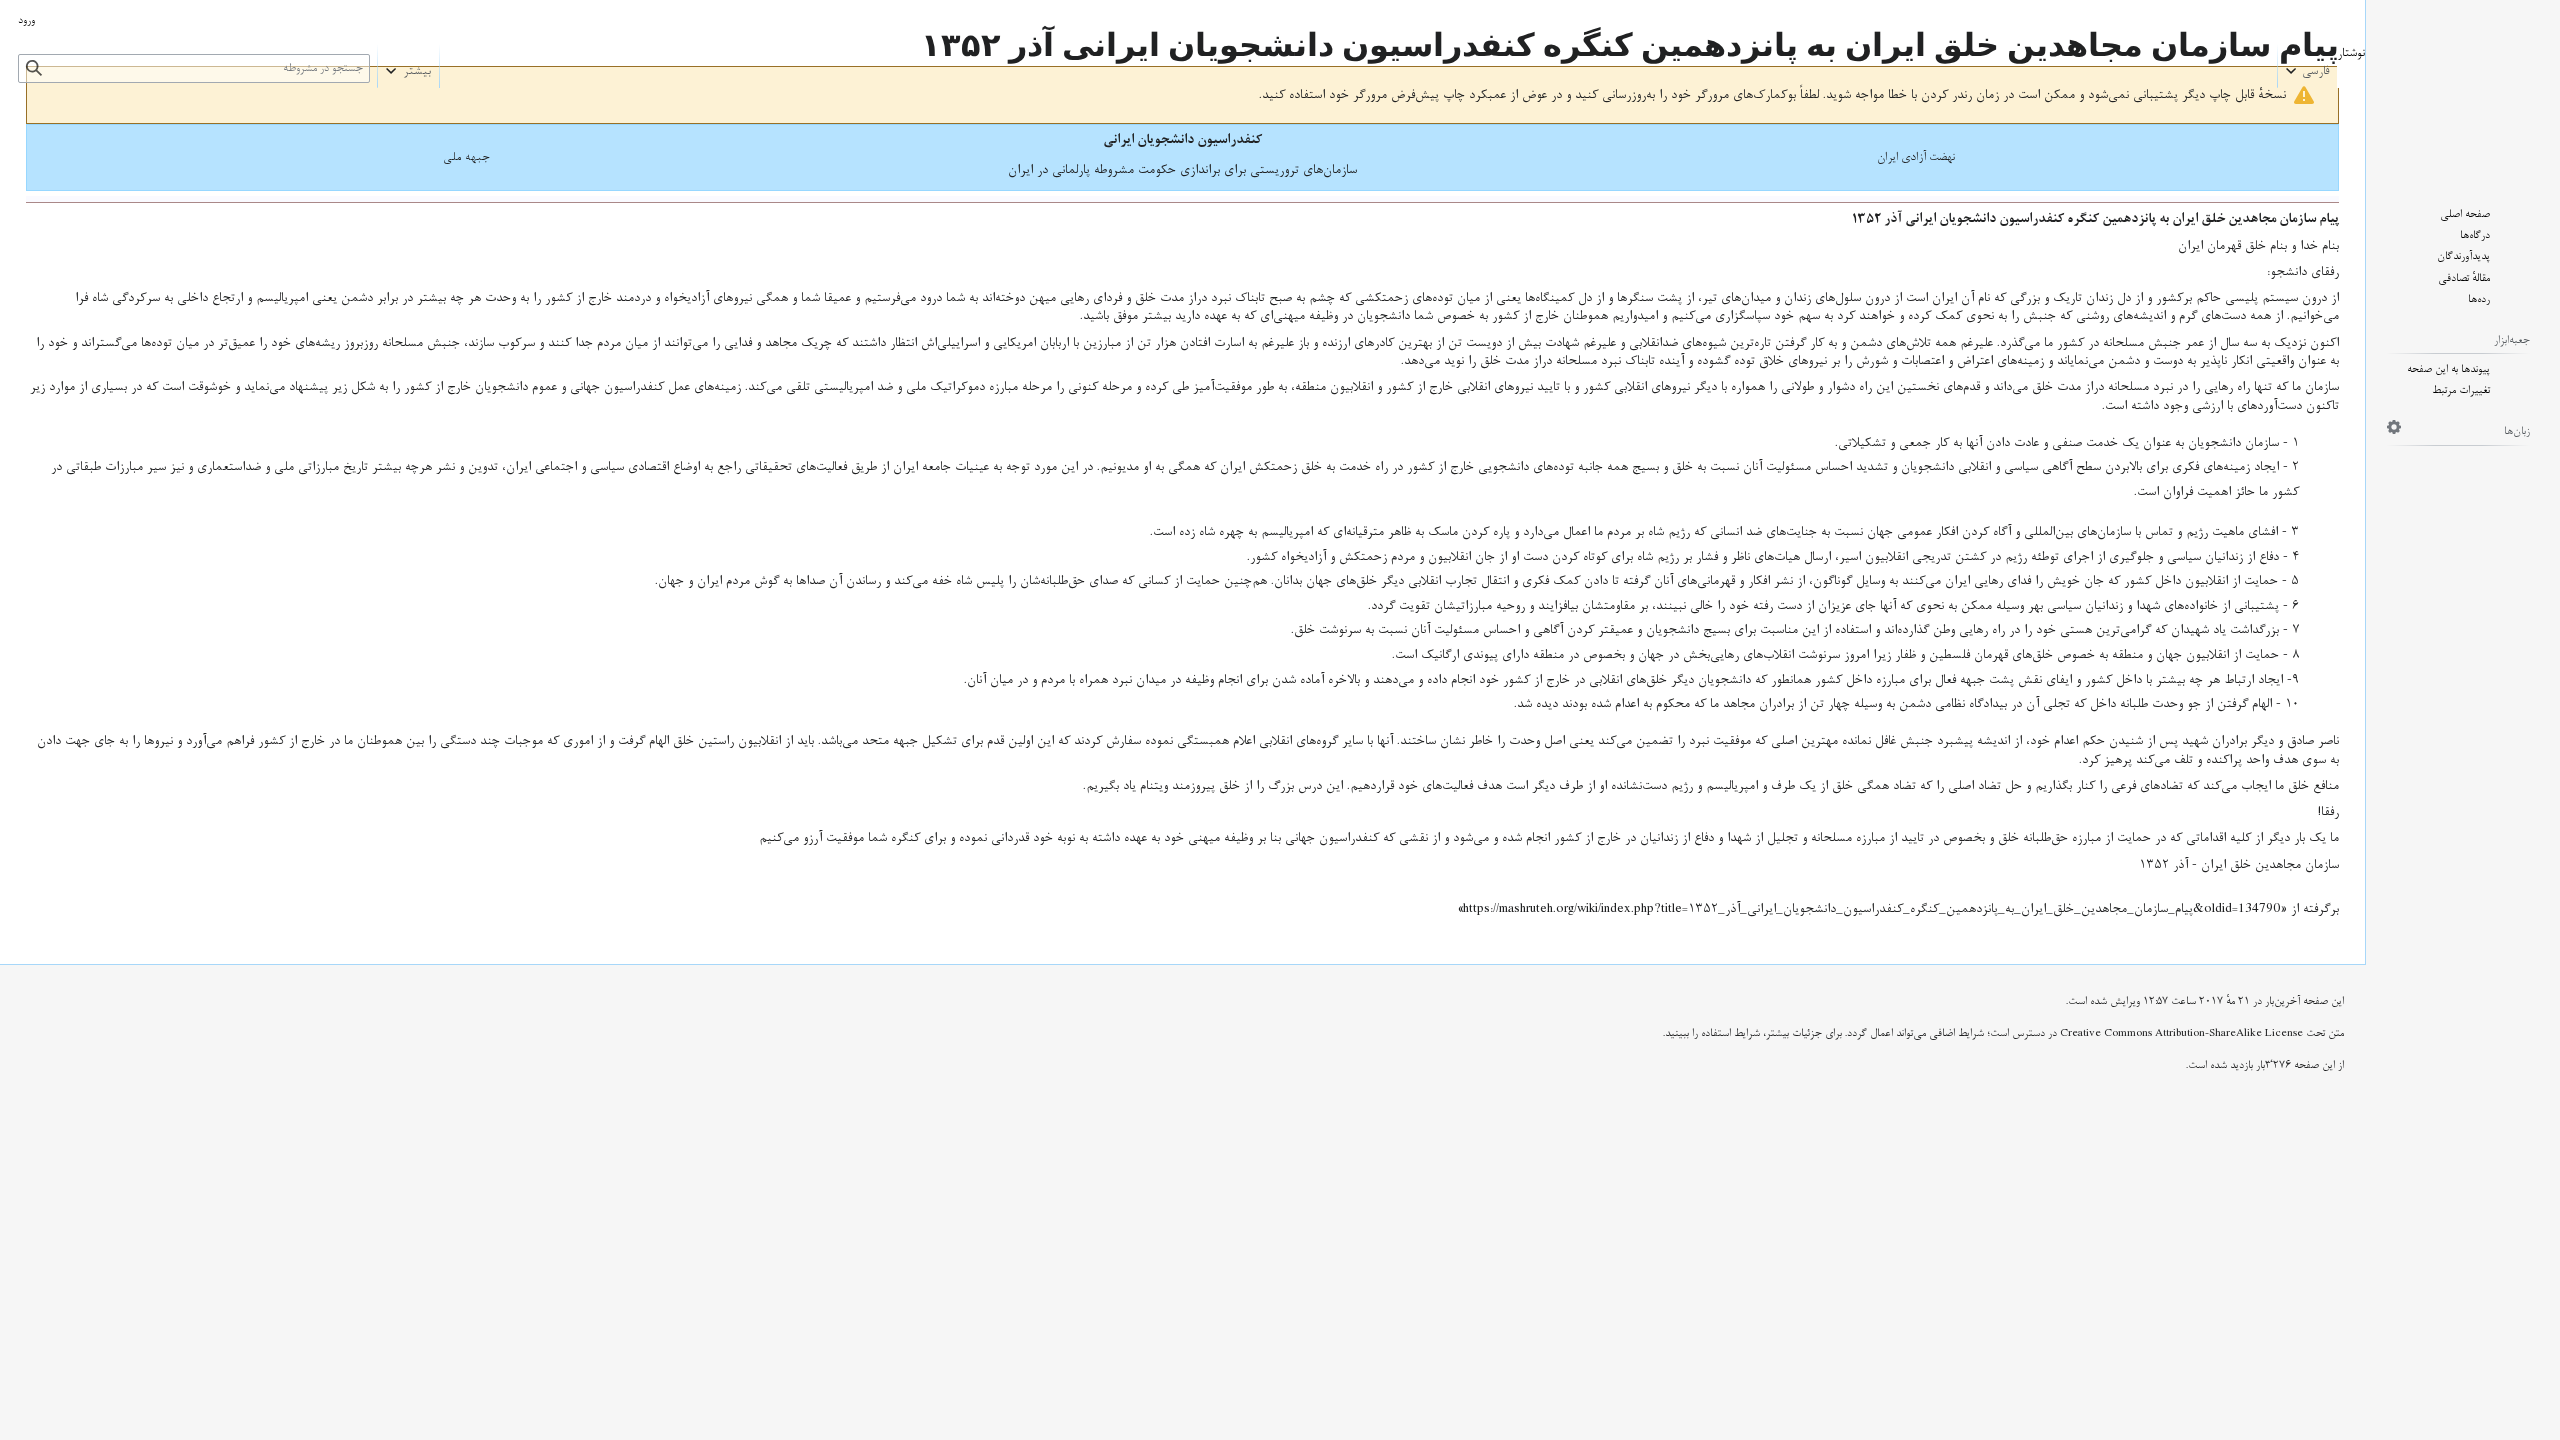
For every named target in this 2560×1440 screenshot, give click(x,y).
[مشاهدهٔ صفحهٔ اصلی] (2463, 88)
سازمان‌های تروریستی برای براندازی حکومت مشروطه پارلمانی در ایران (1182, 170)
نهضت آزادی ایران (1916, 157)
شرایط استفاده (1730, 1033)
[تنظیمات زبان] (2394, 427)
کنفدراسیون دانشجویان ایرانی (1182, 139)
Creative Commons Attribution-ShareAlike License (2181, 1033)
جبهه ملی (466, 157)
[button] (2308, 66)
